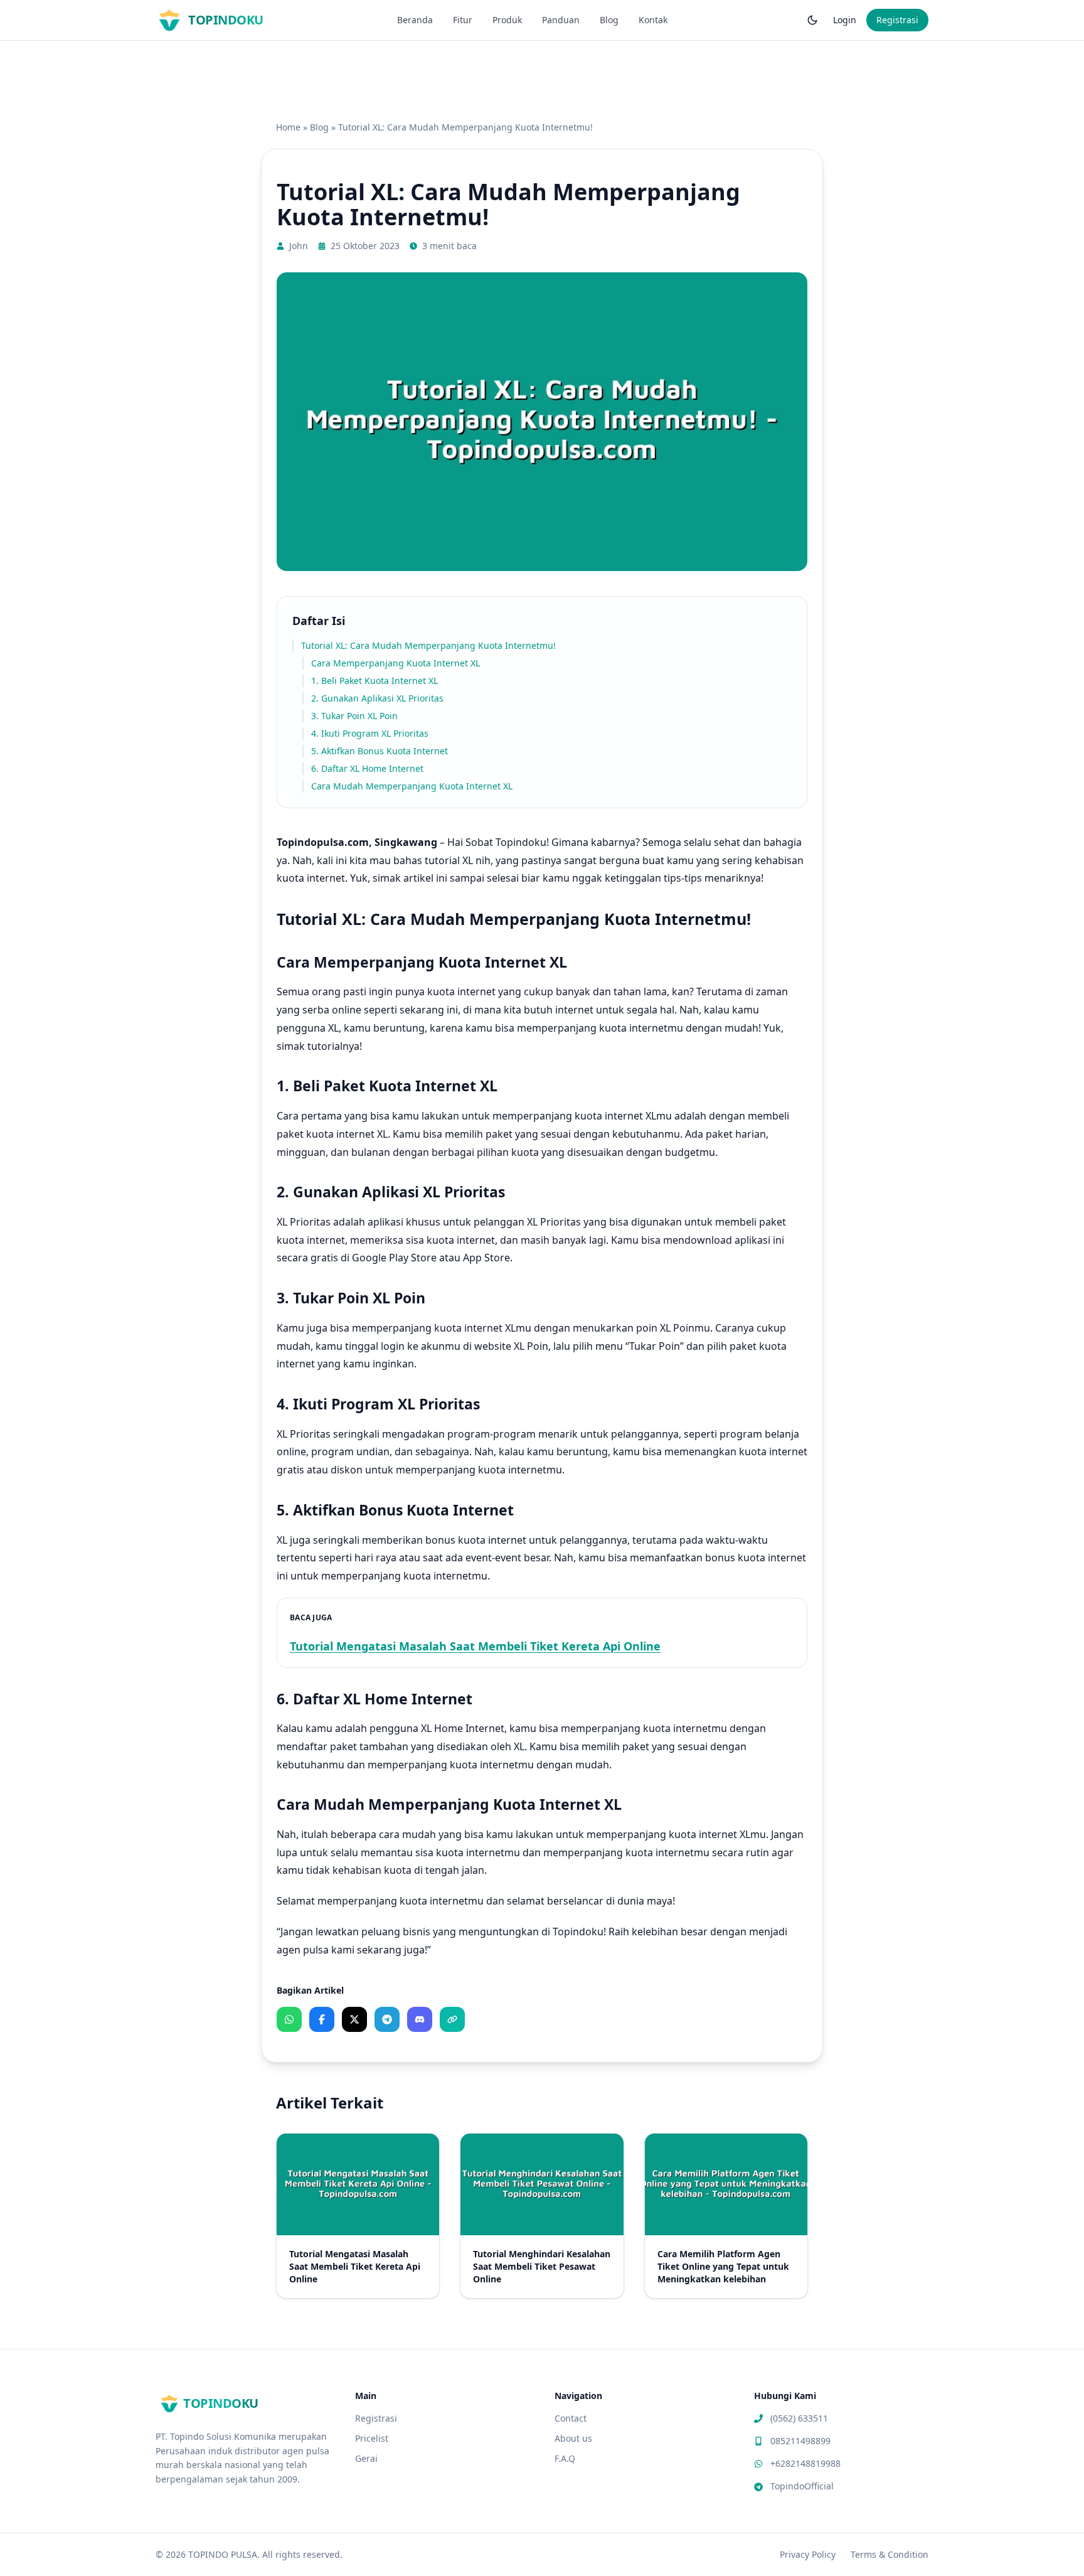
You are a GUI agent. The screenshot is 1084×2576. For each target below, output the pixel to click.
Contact (571, 2418)
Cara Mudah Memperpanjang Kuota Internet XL (412, 786)
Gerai (366, 2458)
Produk (507, 20)
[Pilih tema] (812, 20)
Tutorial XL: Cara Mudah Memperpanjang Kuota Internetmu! (428, 645)
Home (288, 127)
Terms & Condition (890, 2554)
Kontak (653, 20)
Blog (609, 20)
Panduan (561, 20)
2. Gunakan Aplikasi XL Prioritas (377, 698)
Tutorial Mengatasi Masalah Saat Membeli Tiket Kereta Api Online (475, 1646)
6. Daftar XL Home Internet (367, 768)
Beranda (415, 20)
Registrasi (897, 20)
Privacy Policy (808, 2554)
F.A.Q (565, 2458)
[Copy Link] (452, 2019)
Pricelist (372, 2438)
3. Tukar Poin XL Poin (354, 716)
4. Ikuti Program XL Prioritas (370, 733)
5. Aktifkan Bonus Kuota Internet (380, 751)
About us (573, 2438)
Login (845, 20)
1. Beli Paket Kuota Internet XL (375, 681)
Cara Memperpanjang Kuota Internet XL (396, 663)
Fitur (463, 20)
